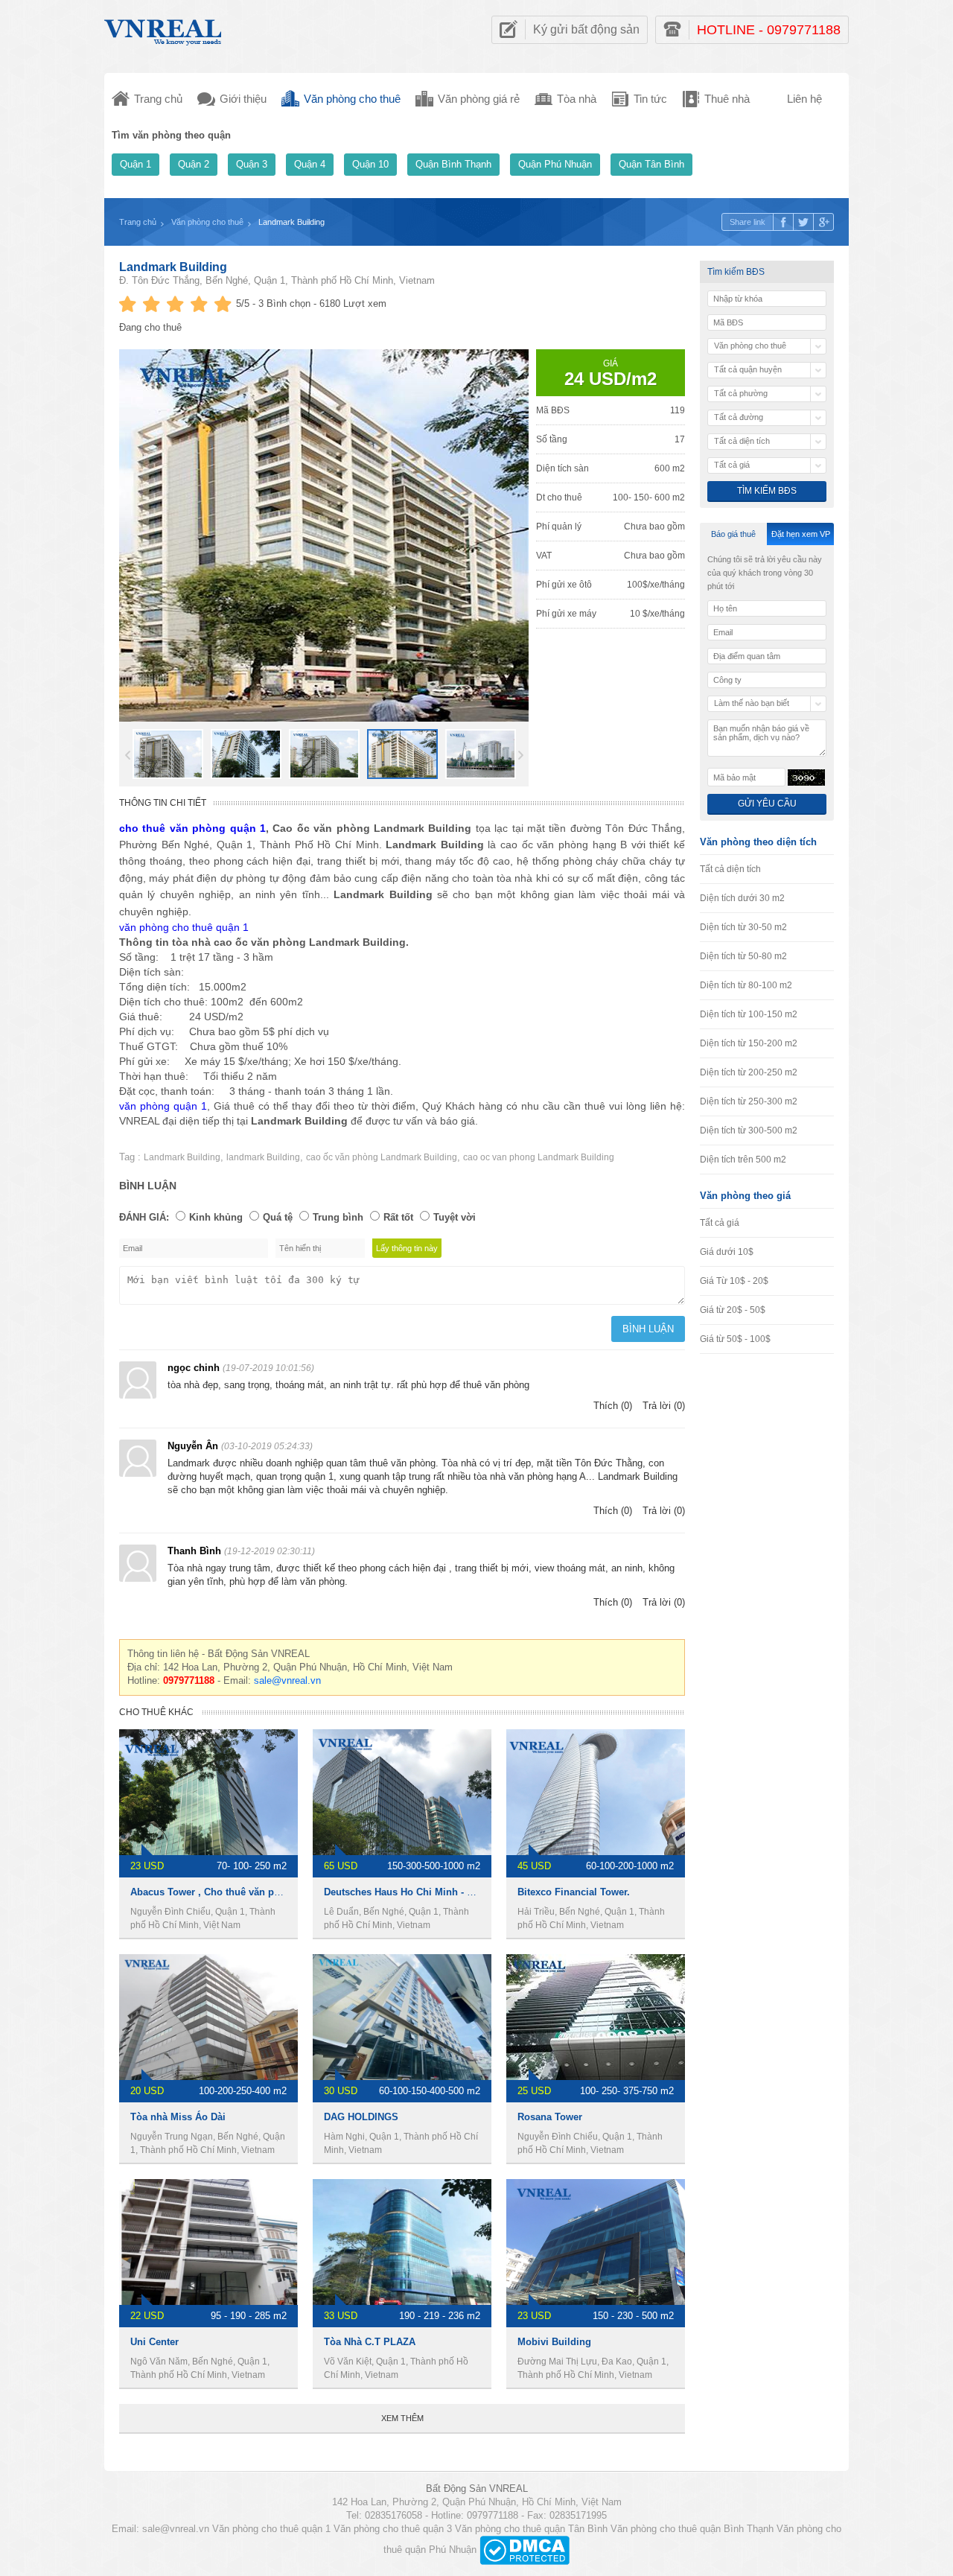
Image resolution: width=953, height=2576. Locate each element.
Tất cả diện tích (730, 869)
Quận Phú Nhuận (555, 164)
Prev (128, 755)
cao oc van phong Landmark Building (539, 1157)
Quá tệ (278, 1217)
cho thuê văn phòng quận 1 (192, 828)
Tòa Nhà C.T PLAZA (370, 2342)
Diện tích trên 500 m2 (743, 1160)
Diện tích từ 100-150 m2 (749, 1014)
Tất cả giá (720, 1223)
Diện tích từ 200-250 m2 (749, 1072)
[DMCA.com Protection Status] (525, 2550)
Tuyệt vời (455, 1217)
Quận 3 (252, 164)
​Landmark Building (173, 267)
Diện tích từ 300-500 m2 (749, 1130)
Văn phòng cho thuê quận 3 (393, 2529)
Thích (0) (613, 1406)
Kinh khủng (216, 1217)
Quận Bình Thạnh (453, 164)
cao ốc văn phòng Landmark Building (382, 1157)
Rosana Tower (550, 2117)
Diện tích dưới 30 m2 (742, 898)
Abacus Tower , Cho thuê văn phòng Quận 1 (232, 1892)
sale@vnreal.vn (287, 1680)
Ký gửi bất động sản (586, 29)
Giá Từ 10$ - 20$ (734, 1281)
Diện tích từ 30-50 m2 (743, 927)
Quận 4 (310, 164)
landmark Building (263, 1157)
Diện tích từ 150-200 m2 (749, 1043)
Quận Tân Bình (651, 164)
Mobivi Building (554, 2342)
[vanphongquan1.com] (164, 29)
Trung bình (338, 1217)
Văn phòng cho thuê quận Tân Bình (531, 2529)
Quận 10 (370, 164)
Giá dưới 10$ (727, 1252)
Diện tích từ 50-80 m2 (743, 956)
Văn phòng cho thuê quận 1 (271, 2529)
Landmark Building (182, 1157)
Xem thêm (402, 2418)
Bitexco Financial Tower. (574, 1892)
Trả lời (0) (664, 1406)
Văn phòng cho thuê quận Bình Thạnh (692, 2529)
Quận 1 (136, 164)
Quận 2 (194, 164)
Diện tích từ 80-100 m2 (746, 985)
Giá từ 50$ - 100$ (735, 1339)
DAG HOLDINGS (361, 2117)
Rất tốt (398, 1217)
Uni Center (154, 2342)
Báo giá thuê (733, 534)
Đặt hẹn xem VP (801, 534)
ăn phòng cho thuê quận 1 (187, 927)
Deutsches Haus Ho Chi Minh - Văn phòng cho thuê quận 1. (461, 1892)
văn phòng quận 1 (163, 1106)
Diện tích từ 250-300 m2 (749, 1101)
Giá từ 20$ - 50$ (733, 1310)
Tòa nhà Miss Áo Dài (178, 2117)
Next (521, 755)
